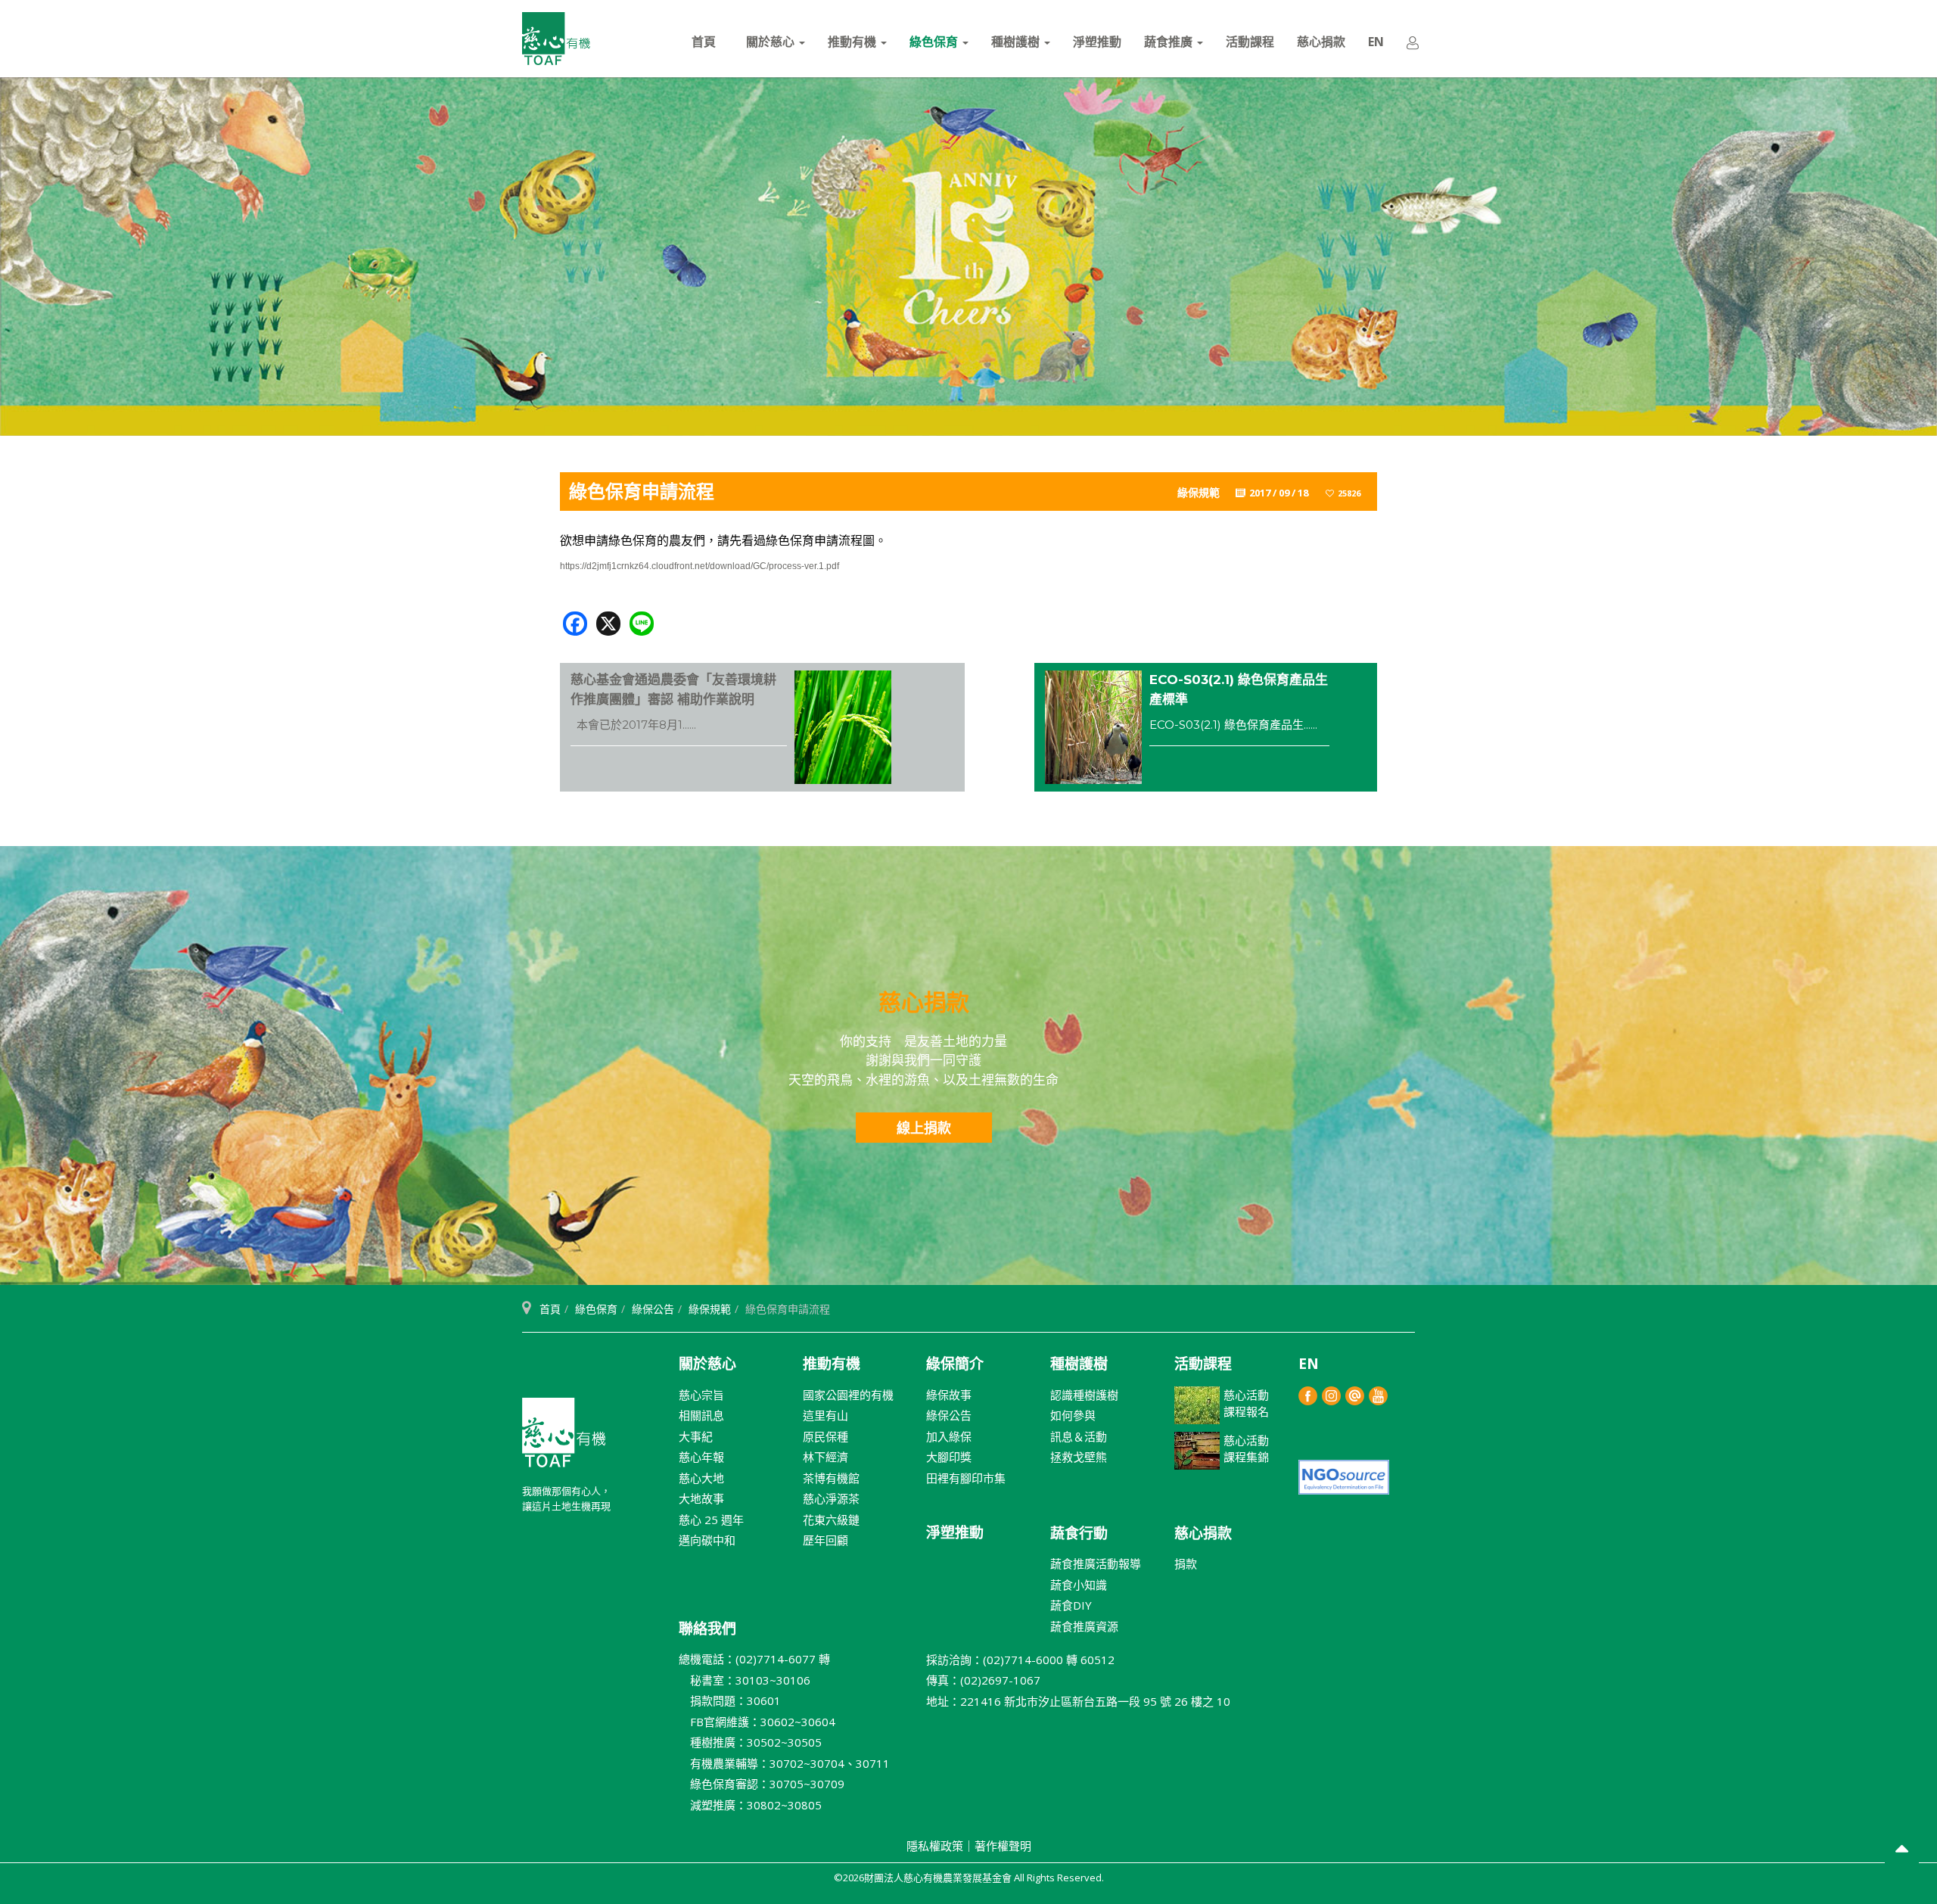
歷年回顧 (825, 1540)
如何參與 (1073, 1415)
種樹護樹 (1017, 42)
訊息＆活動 (1079, 1436)
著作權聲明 (1003, 1846)
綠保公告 (653, 1309)
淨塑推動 (1097, 42)
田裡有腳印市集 (966, 1478)
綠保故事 (949, 1395)
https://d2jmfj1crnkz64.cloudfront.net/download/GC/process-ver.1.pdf (700, 566)
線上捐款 (924, 1128)
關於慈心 (772, 42)
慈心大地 (701, 1478)
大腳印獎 (949, 1457)
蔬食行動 (1079, 1533)
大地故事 (701, 1498)
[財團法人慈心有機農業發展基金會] (556, 39)
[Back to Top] (1902, 1851)
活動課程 (1250, 42)
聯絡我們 (707, 1629)
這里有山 (825, 1415)
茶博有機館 (831, 1478)
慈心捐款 (1321, 42)
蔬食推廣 (1170, 42)
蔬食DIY (1071, 1605)
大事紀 (696, 1436)
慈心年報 (701, 1457)
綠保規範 (710, 1309)
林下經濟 (825, 1457)
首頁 (704, 42)
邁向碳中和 (707, 1540)
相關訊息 (701, 1415)
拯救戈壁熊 (1079, 1457)
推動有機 (853, 42)
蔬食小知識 (1079, 1585)
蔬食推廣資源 (1084, 1626)
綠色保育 (935, 42)
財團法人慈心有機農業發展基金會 (564, 1439)
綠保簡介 (955, 1364)
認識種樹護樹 (1084, 1395)
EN (1376, 42)
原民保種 (825, 1436)
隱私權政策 (935, 1846)
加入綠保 (949, 1436)
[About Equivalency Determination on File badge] (1344, 1475)
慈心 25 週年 (711, 1520)
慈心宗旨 (701, 1395)
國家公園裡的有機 (848, 1395)
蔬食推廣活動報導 (1096, 1563)
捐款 (1186, 1563)
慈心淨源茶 (831, 1498)
